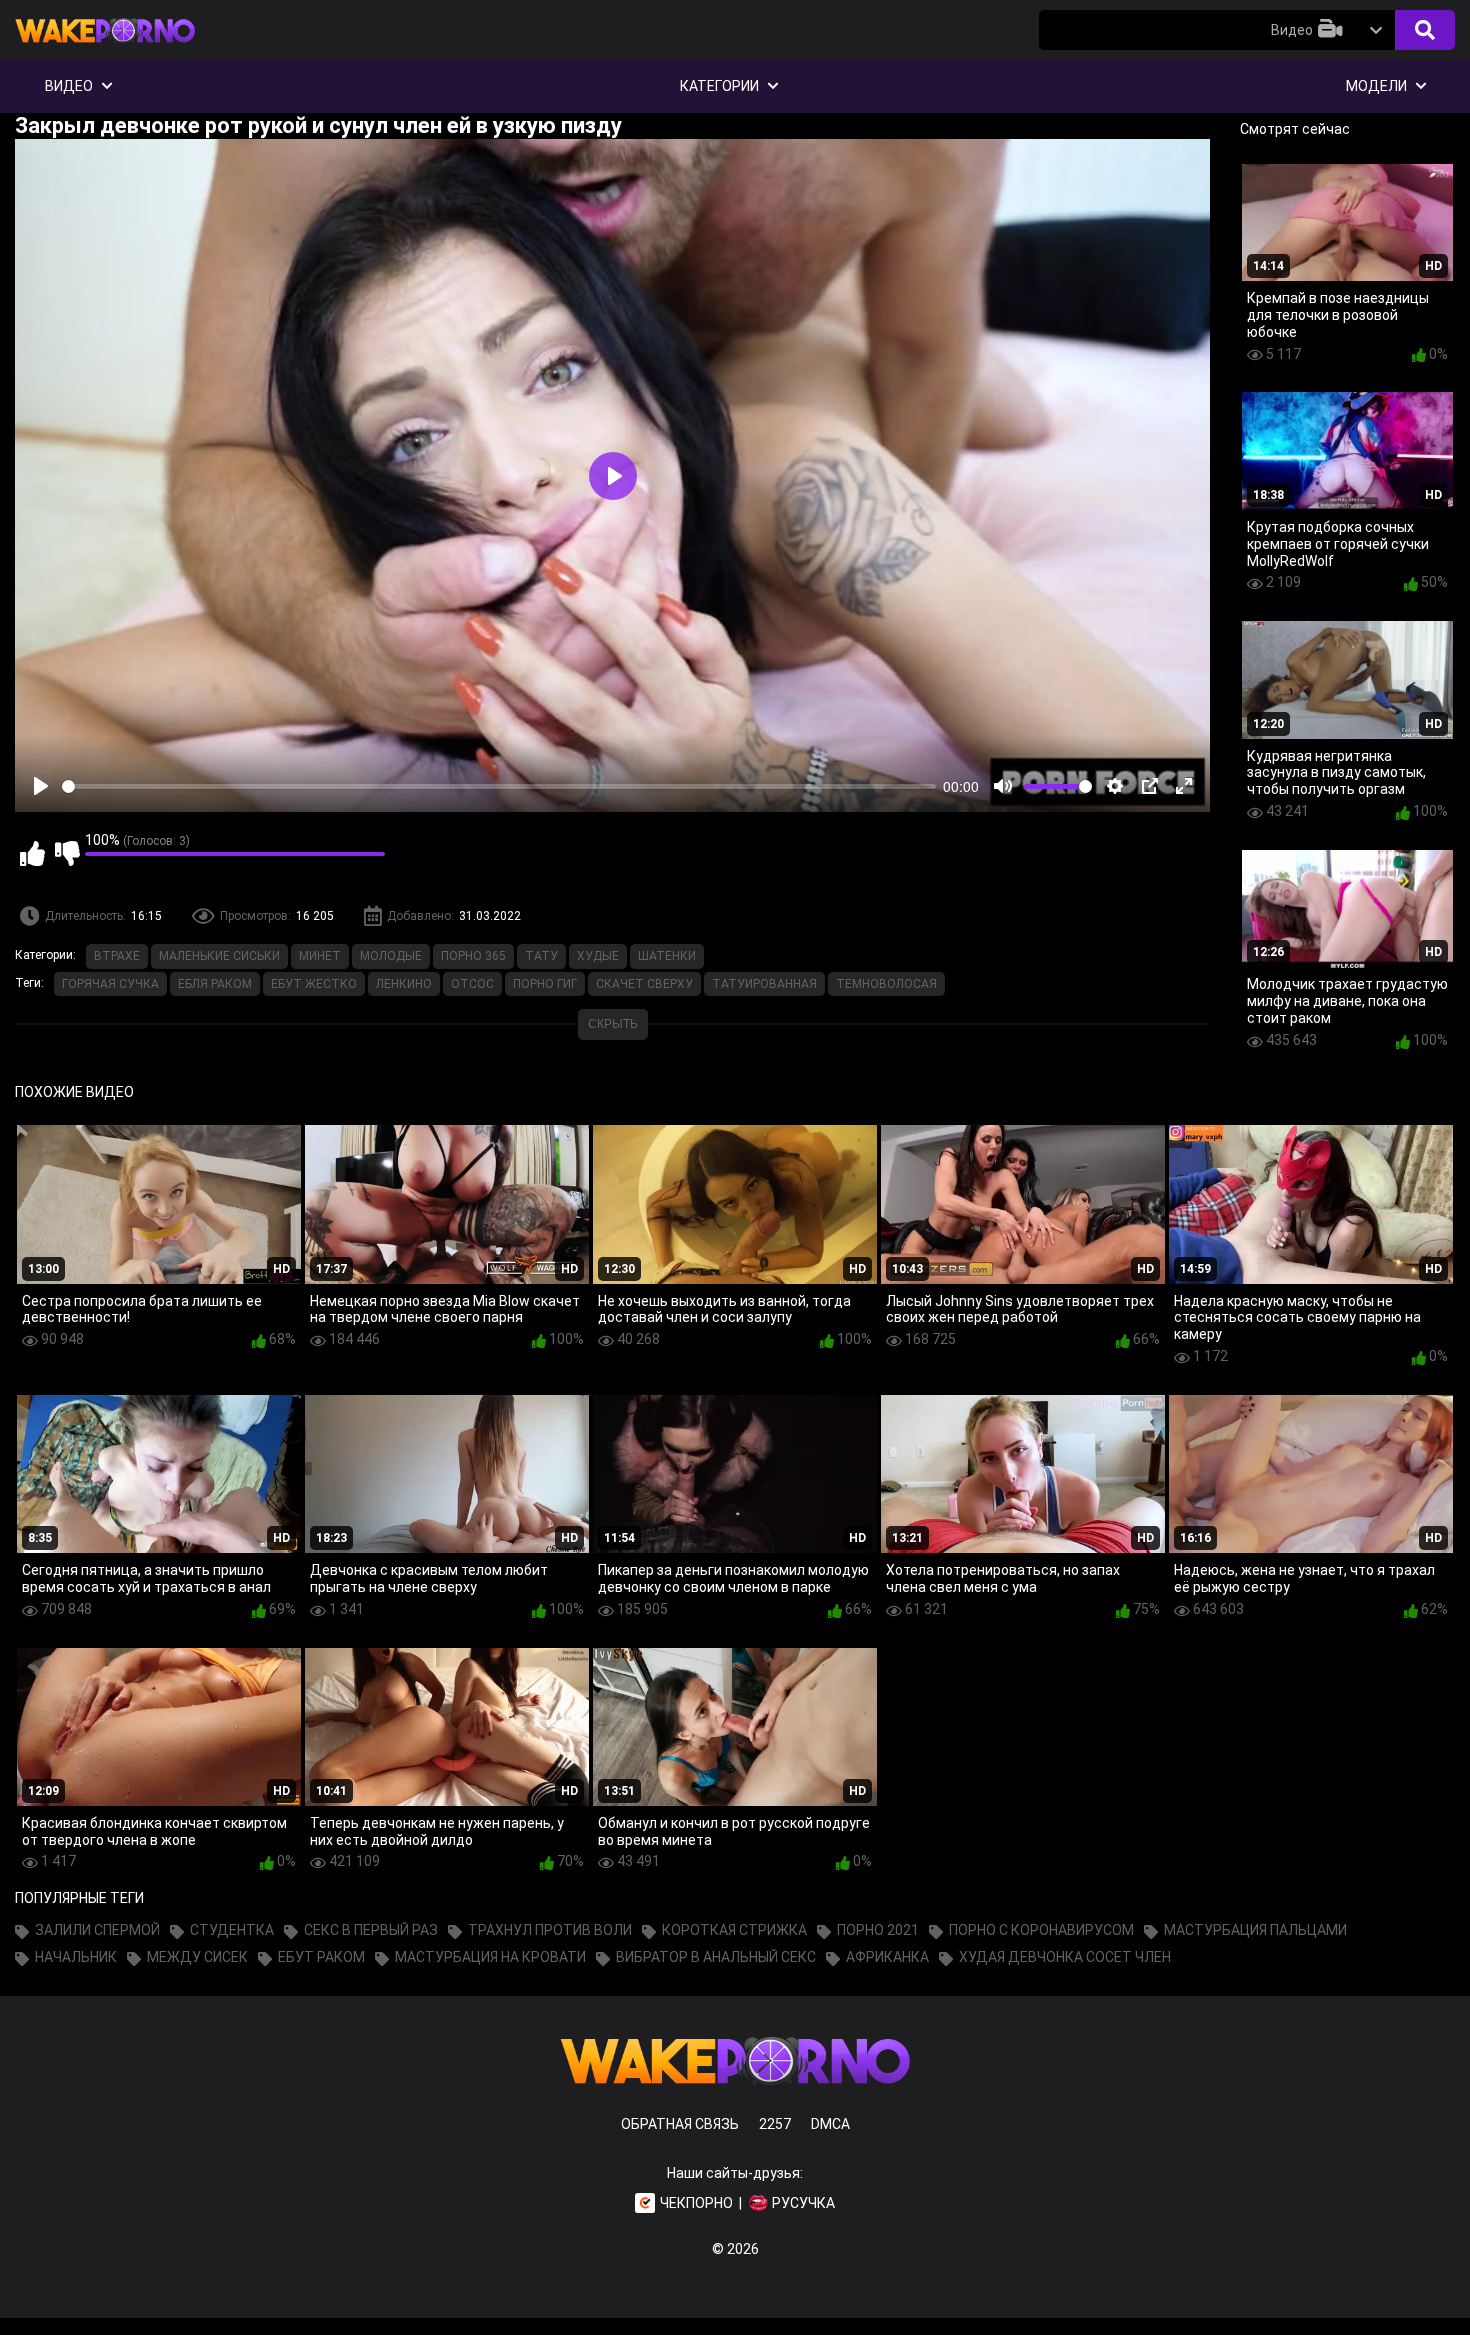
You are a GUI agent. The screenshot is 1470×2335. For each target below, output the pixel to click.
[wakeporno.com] (105, 47)
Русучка (803, 2203)
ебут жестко (314, 984)
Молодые (391, 956)
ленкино (404, 984)
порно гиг (545, 984)
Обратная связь (680, 2124)
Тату (541, 956)
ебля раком (215, 984)
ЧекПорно (696, 2203)
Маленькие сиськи (219, 956)
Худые (598, 956)
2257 (775, 2124)
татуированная (764, 984)
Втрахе (117, 956)
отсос (472, 984)
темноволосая (886, 984)
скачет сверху (644, 984)
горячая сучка (110, 984)
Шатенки (667, 956)
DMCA (830, 2124)
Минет (320, 956)
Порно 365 (473, 956)
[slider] (499, 786)
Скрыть (613, 1024)
